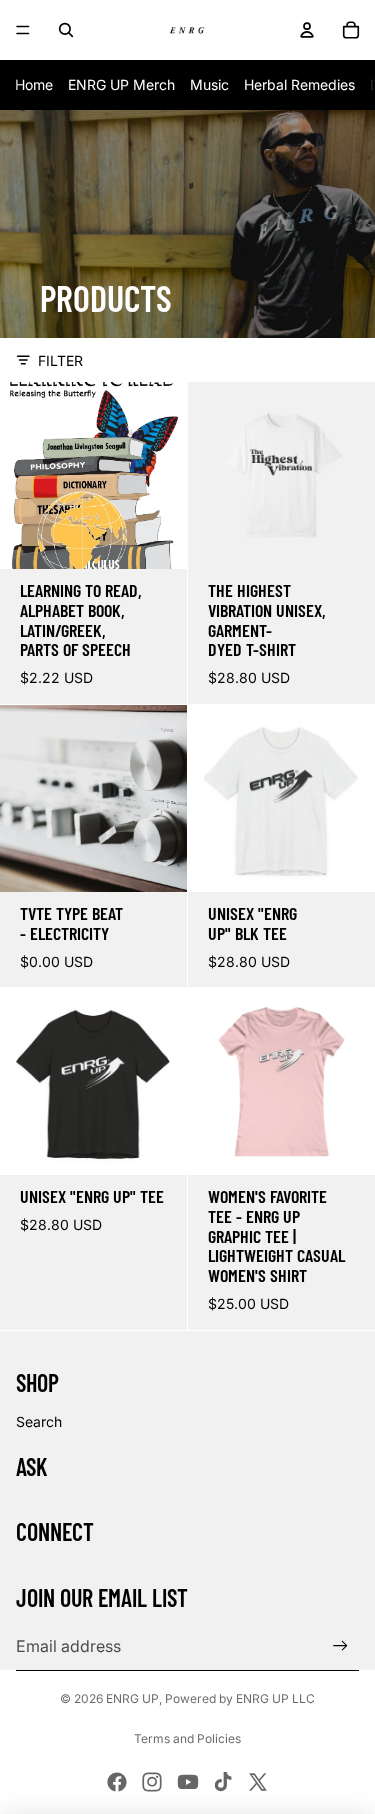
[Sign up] (340, 1646)
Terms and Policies (187, 1738)
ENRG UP (132, 1698)
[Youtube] (188, 1782)
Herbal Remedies (299, 84)
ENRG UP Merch (121, 84)
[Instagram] (152, 1782)
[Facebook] (117, 1782)
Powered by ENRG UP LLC (240, 1698)
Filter (60, 360)
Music (209, 84)
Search (39, 1421)
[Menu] (23, 30)
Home (34, 84)
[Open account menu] (307, 30)
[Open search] (66, 30)
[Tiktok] (223, 1782)
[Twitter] (258, 1782)
